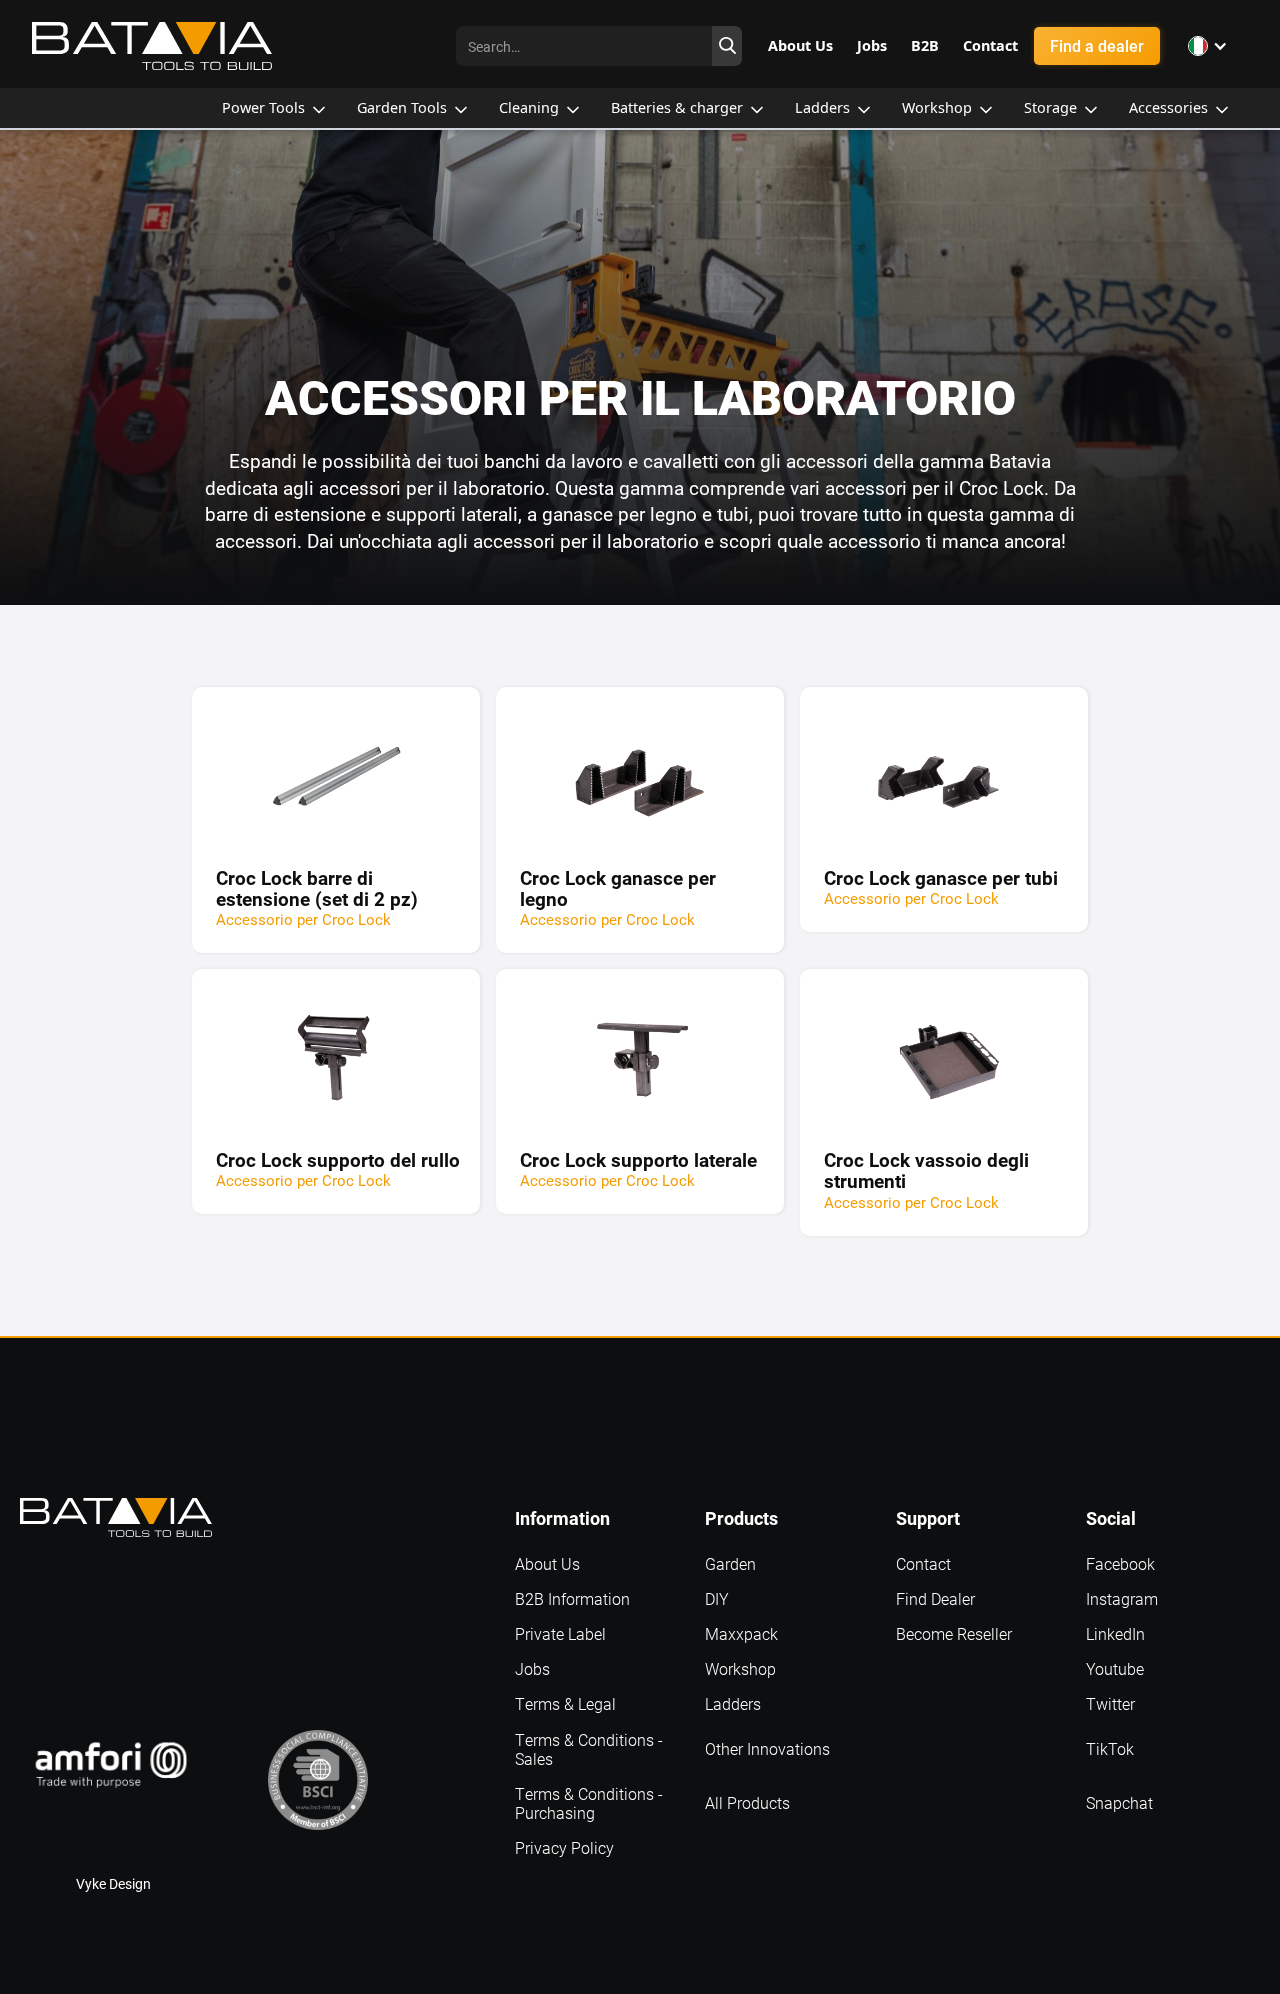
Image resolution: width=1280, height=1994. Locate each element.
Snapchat (1119, 1802)
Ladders (733, 1703)
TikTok (1110, 1748)
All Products (747, 1802)
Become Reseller (954, 1633)
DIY (717, 1598)
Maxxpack (741, 1633)
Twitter (1110, 1703)
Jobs (532, 1668)
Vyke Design (113, 1883)
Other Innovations (767, 1748)
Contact (923, 1563)
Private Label (560, 1633)
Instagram (1122, 1598)
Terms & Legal (565, 1703)
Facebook (1120, 1563)
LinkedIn (1115, 1633)
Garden (730, 1563)
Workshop (740, 1668)
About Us (547, 1563)
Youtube (1115, 1668)
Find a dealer (1097, 45)
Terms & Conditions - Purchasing (589, 1803)
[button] (1208, 46)
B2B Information (572, 1598)
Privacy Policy (564, 1847)
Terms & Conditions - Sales (589, 1749)
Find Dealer (935, 1598)
